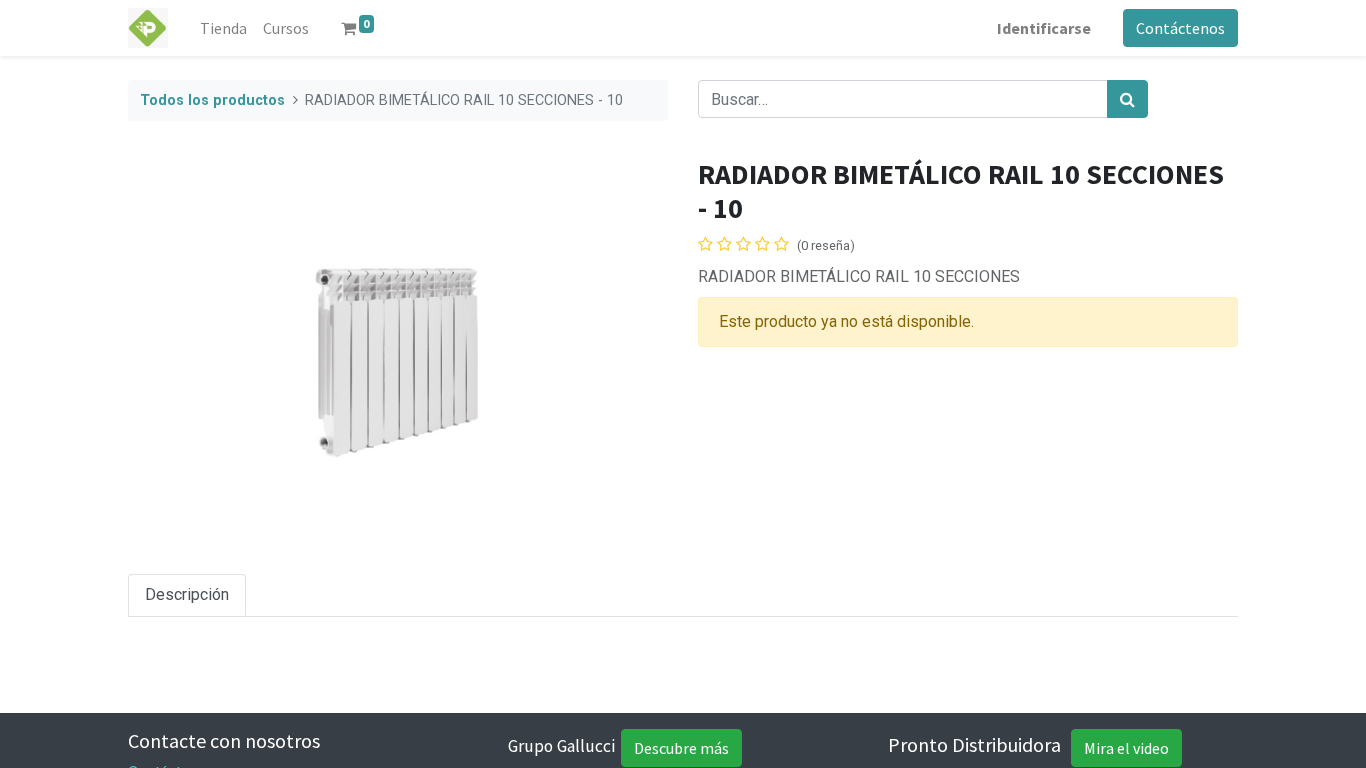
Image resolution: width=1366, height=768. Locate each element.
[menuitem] (223, 28)
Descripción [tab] (187, 594)
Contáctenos (1180, 28)
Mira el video (1126, 748)
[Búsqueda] (1127, 99)
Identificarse (1044, 28)
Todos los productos (212, 100)
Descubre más (681, 748)
